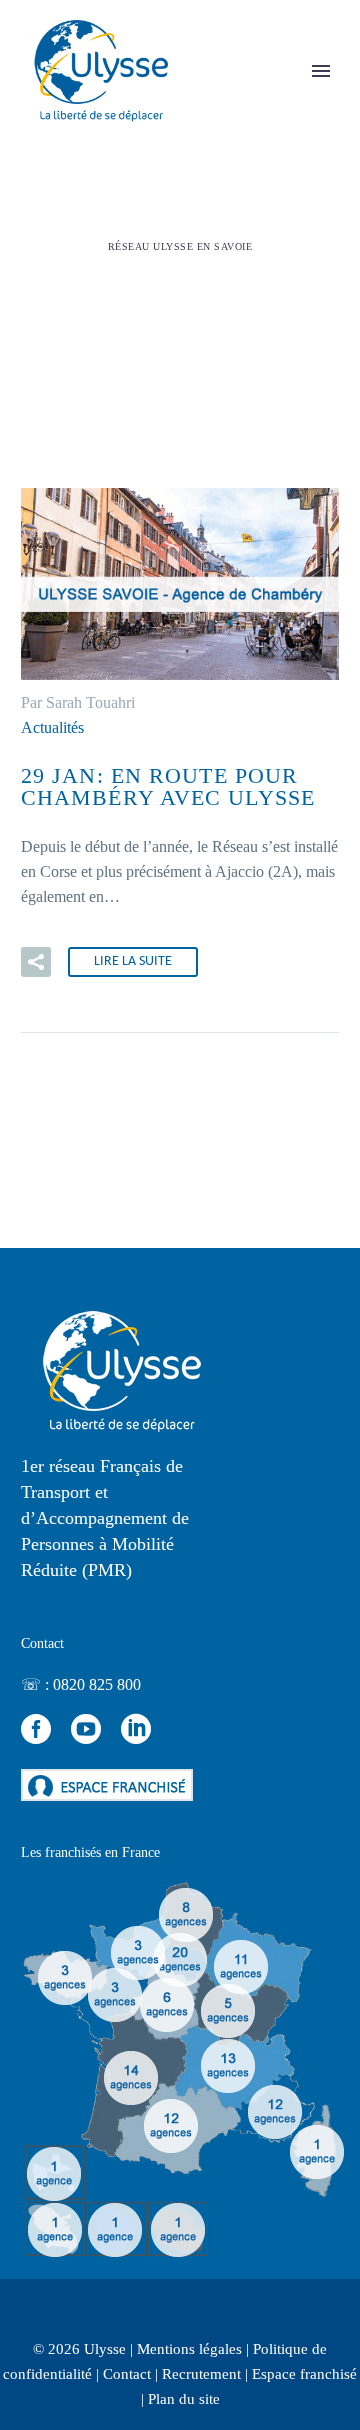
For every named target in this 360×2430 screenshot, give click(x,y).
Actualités (52, 727)
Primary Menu (321, 71)
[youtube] (86, 1729)
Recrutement (201, 2374)
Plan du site (184, 2399)
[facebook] (36, 1729)
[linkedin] (136, 1729)
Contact (127, 2374)
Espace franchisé (304, 2374)
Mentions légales (189, 2349)
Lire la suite (133, 961)
